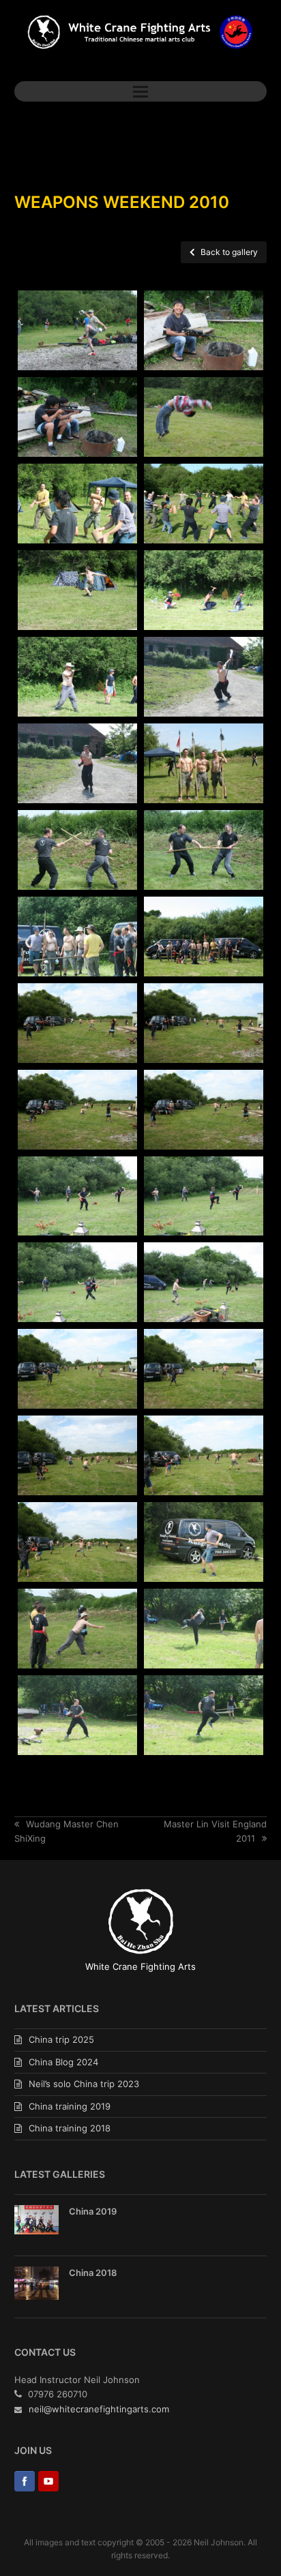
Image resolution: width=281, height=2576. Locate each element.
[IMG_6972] (77, 1629)
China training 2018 (70, 2128)
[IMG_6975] (77, 1715)
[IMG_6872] (77, 417)
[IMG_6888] (77, 504)
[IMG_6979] (204, 1715)
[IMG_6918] (204, 850)
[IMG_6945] (204, 1282)
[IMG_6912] (204, 763)
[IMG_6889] (204, 504)
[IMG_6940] (204, 1196)
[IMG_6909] (77, 763)
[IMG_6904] (77, 677)
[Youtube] (48, 2483)
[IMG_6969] (204, 1542)
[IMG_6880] (204, 417)
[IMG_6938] (77, 1196)
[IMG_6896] (77, 590)
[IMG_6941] (77, 1282)
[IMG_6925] (77, 1023)
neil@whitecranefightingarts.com (99, 2409)
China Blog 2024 (63, 2062)
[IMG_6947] (204, 1369)
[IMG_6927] (204, 1023)
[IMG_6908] (204, 677)
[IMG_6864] (77, 330)
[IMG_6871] (204, 330)
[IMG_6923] (204, 937)
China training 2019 (70, 2106)
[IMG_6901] (204, 590)
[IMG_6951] (77, 1455)
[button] (140, 91)
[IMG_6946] (77, 1369)
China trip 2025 (61, 2039)
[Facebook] (25, 2483)
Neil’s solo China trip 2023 (84, 2084)
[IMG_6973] (204, 1629)
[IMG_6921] (77, 937)
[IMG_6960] (77, 1542)
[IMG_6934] (204, 1110)
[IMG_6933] (77, 1110)
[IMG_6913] (77, 850)
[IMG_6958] (204, 1455)
